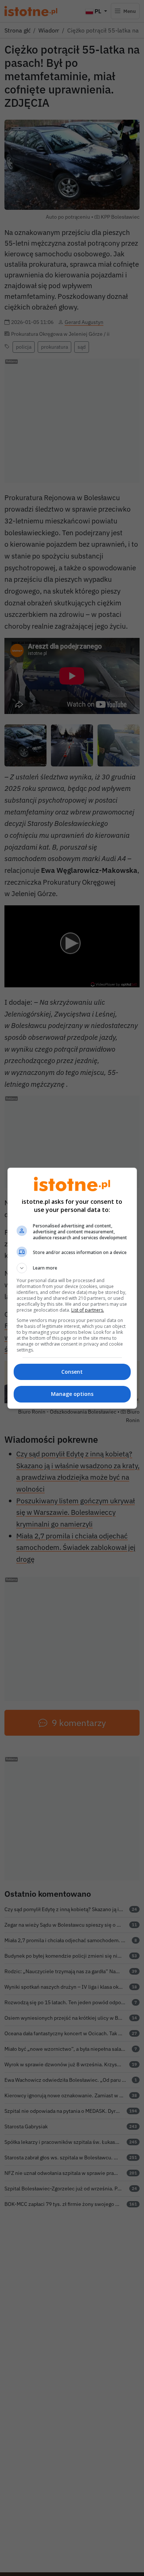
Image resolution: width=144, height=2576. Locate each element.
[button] (72, 1268)
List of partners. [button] (88, 1310)
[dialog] (72, 1288)
